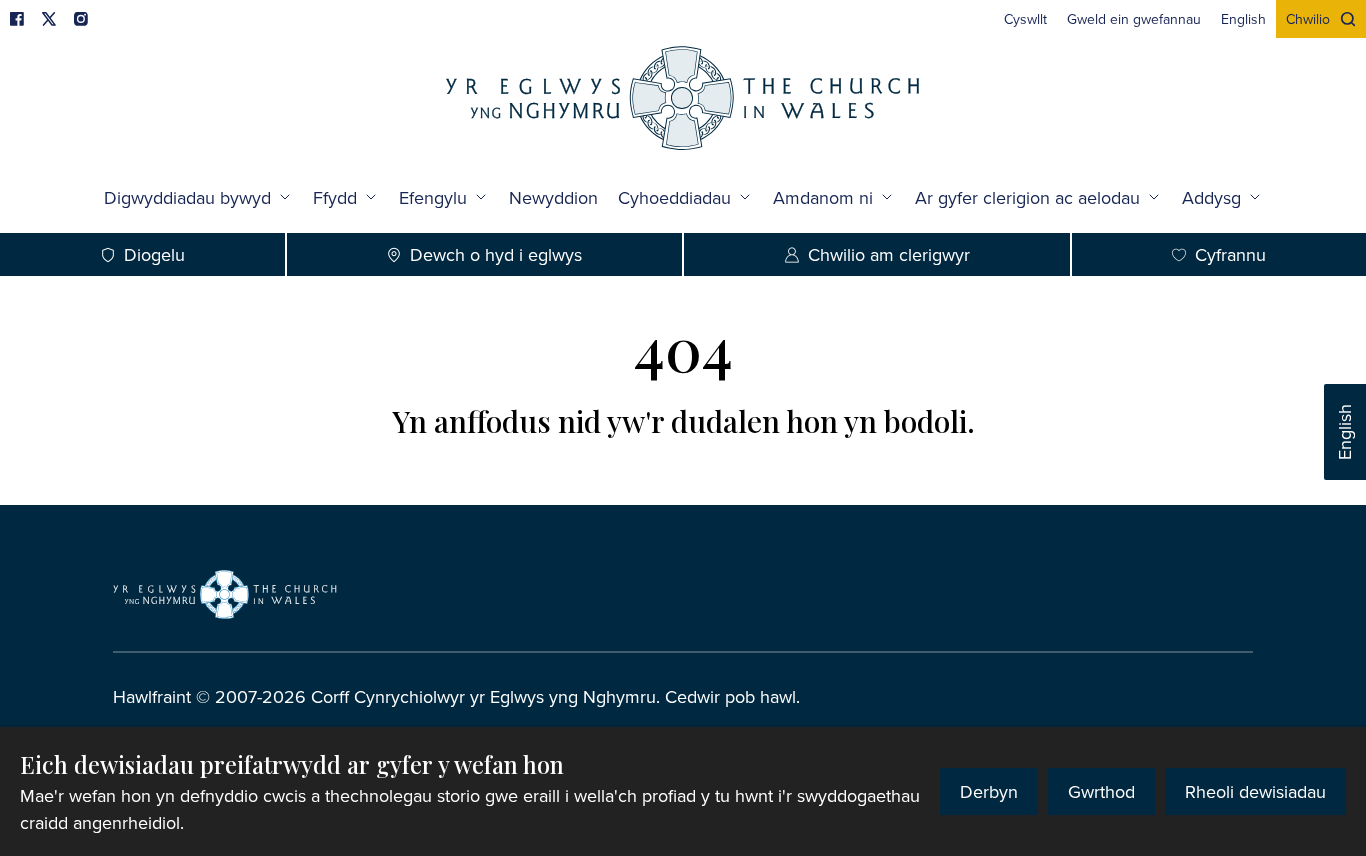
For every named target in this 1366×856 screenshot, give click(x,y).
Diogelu (154, 254)
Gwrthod (1101, 791)
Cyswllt (1025, 19)
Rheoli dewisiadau (1255, 791)
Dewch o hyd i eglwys (496, 254)
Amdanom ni (823, 197)
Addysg (1211, 197)
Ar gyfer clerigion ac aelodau (1027, 197)
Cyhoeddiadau (674, 197)
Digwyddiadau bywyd (187, 197)
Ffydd (335, 197)
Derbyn (989, 791)
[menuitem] (1025, 19)
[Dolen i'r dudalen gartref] (683, 100)
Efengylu (433, 197)
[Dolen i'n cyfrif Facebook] (17, 19)
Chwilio (1308, 19)
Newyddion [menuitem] (553, 197)
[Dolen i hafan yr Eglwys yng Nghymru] (225, 594)
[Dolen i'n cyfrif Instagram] (81, 19)
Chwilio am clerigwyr (889, 254)
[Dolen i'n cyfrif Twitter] (49, 19)
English (1344, 432)
